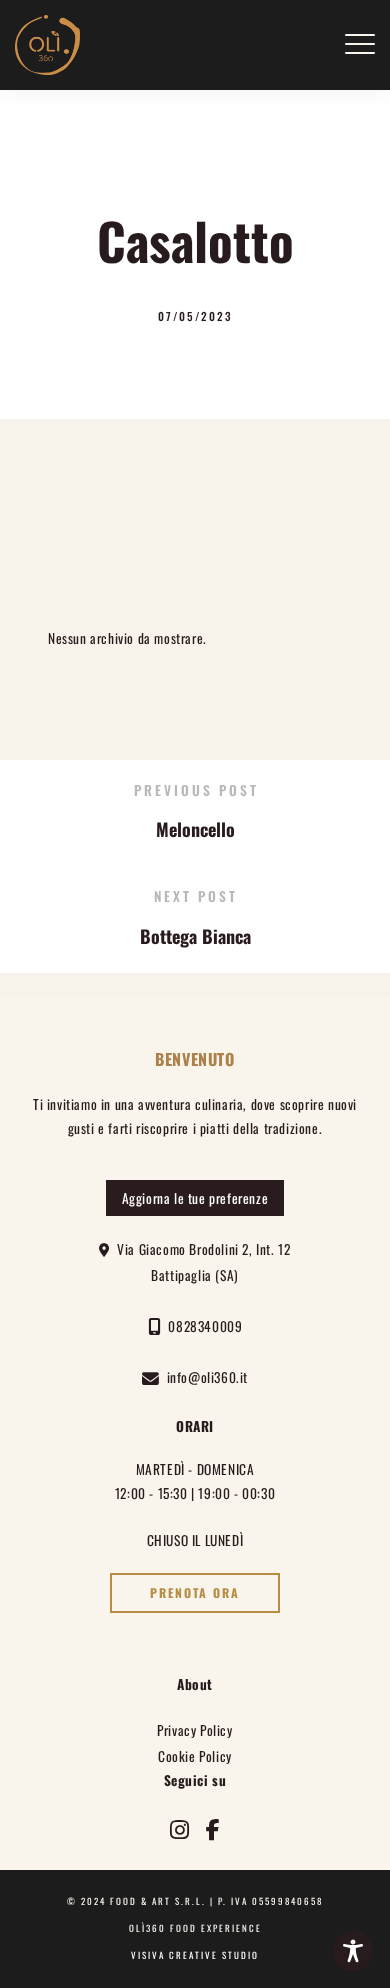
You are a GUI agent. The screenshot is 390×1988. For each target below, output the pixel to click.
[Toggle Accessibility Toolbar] (353, 1951)
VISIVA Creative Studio (195, 1955)
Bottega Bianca (195, 936)
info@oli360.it (204, 1377)
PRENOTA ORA (195, 1593)
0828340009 (201, 1326)
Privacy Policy (194, 1730)
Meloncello (195, 829)
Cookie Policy (195, 1756)
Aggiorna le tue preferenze (195, 1198)
